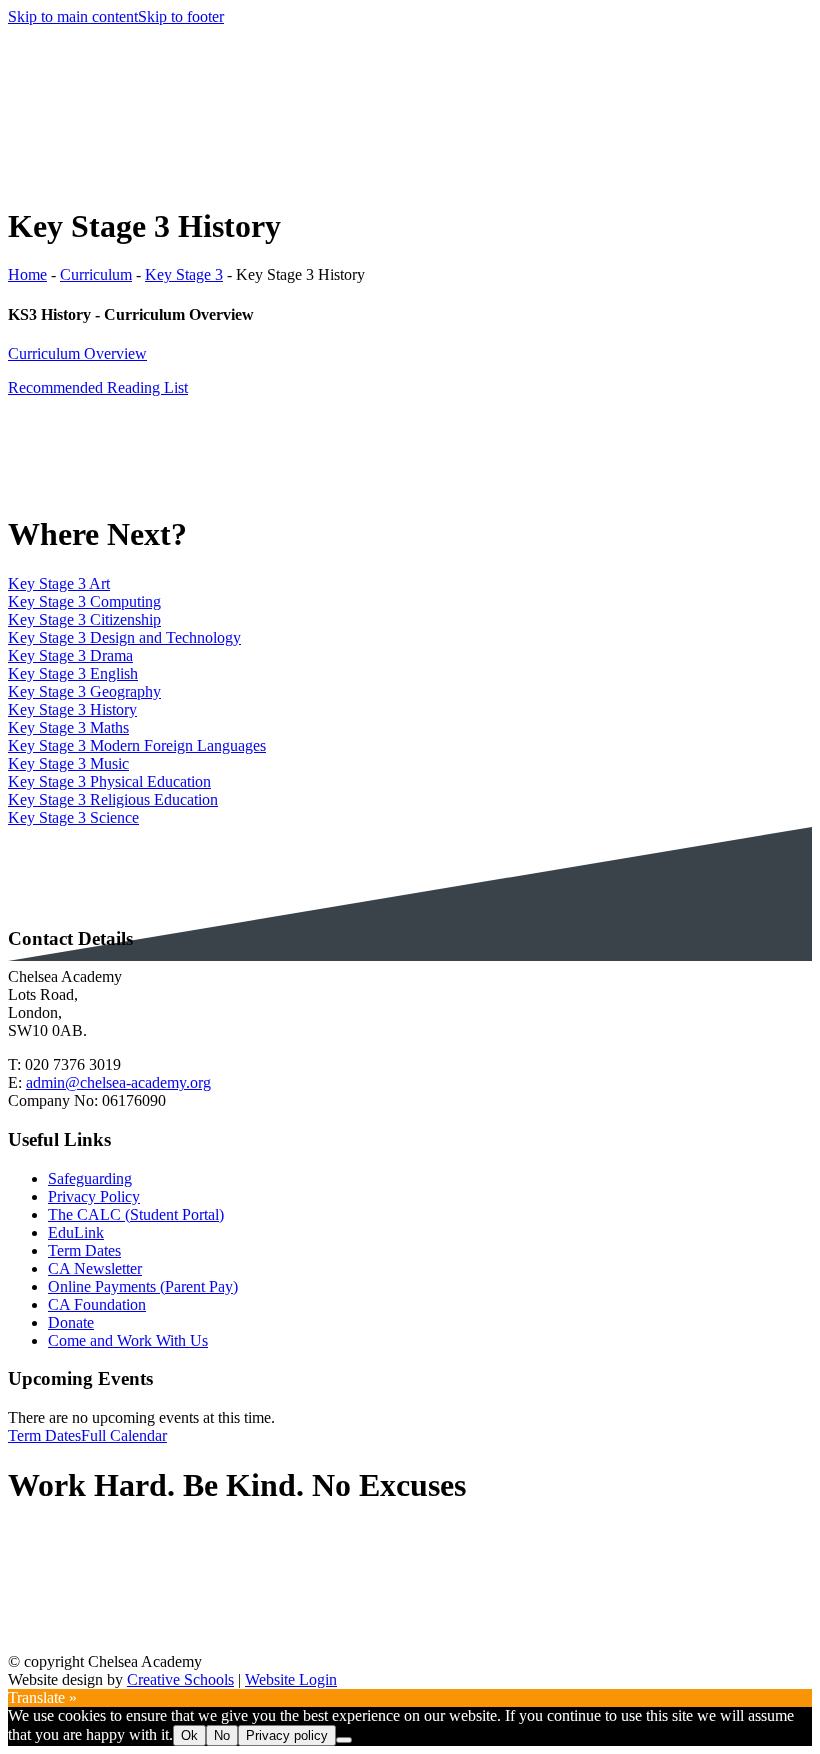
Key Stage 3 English (73, 673)
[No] (344, 1740)
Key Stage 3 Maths (68, 727)
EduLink (76, 1232)
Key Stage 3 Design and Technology (124, 637)
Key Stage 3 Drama (70, 655)
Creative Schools (180, 1679)
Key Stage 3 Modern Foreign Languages (137, 745)
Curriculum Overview (77, 353)
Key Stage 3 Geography (84, 691)
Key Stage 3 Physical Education (109, 781)
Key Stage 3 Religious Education (113, 799)
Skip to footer (181, 16)
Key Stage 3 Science (73, 817)
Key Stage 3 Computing (84, 601)
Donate (71, 1322)
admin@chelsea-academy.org (118, 1082)
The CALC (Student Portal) (136, 1214)
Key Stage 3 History (72, 709)
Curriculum (96, 274)
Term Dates (84, 1250)
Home (27, 274)
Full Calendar (124, 1435)
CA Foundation (97, 1304)
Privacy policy (287, 1735)
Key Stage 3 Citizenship (84, 619)
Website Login (291, 1679)
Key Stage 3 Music (68, 763)
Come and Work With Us (128, 1340)
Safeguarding (90, 1178)
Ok (189, 1735)
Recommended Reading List (98, 387)
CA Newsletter (95, 1268)
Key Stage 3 (184, 274)
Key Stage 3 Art (59, 583)
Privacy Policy (94, 1196)
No (222, 1735)
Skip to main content (73, 16)
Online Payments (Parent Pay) (143, 1286)
